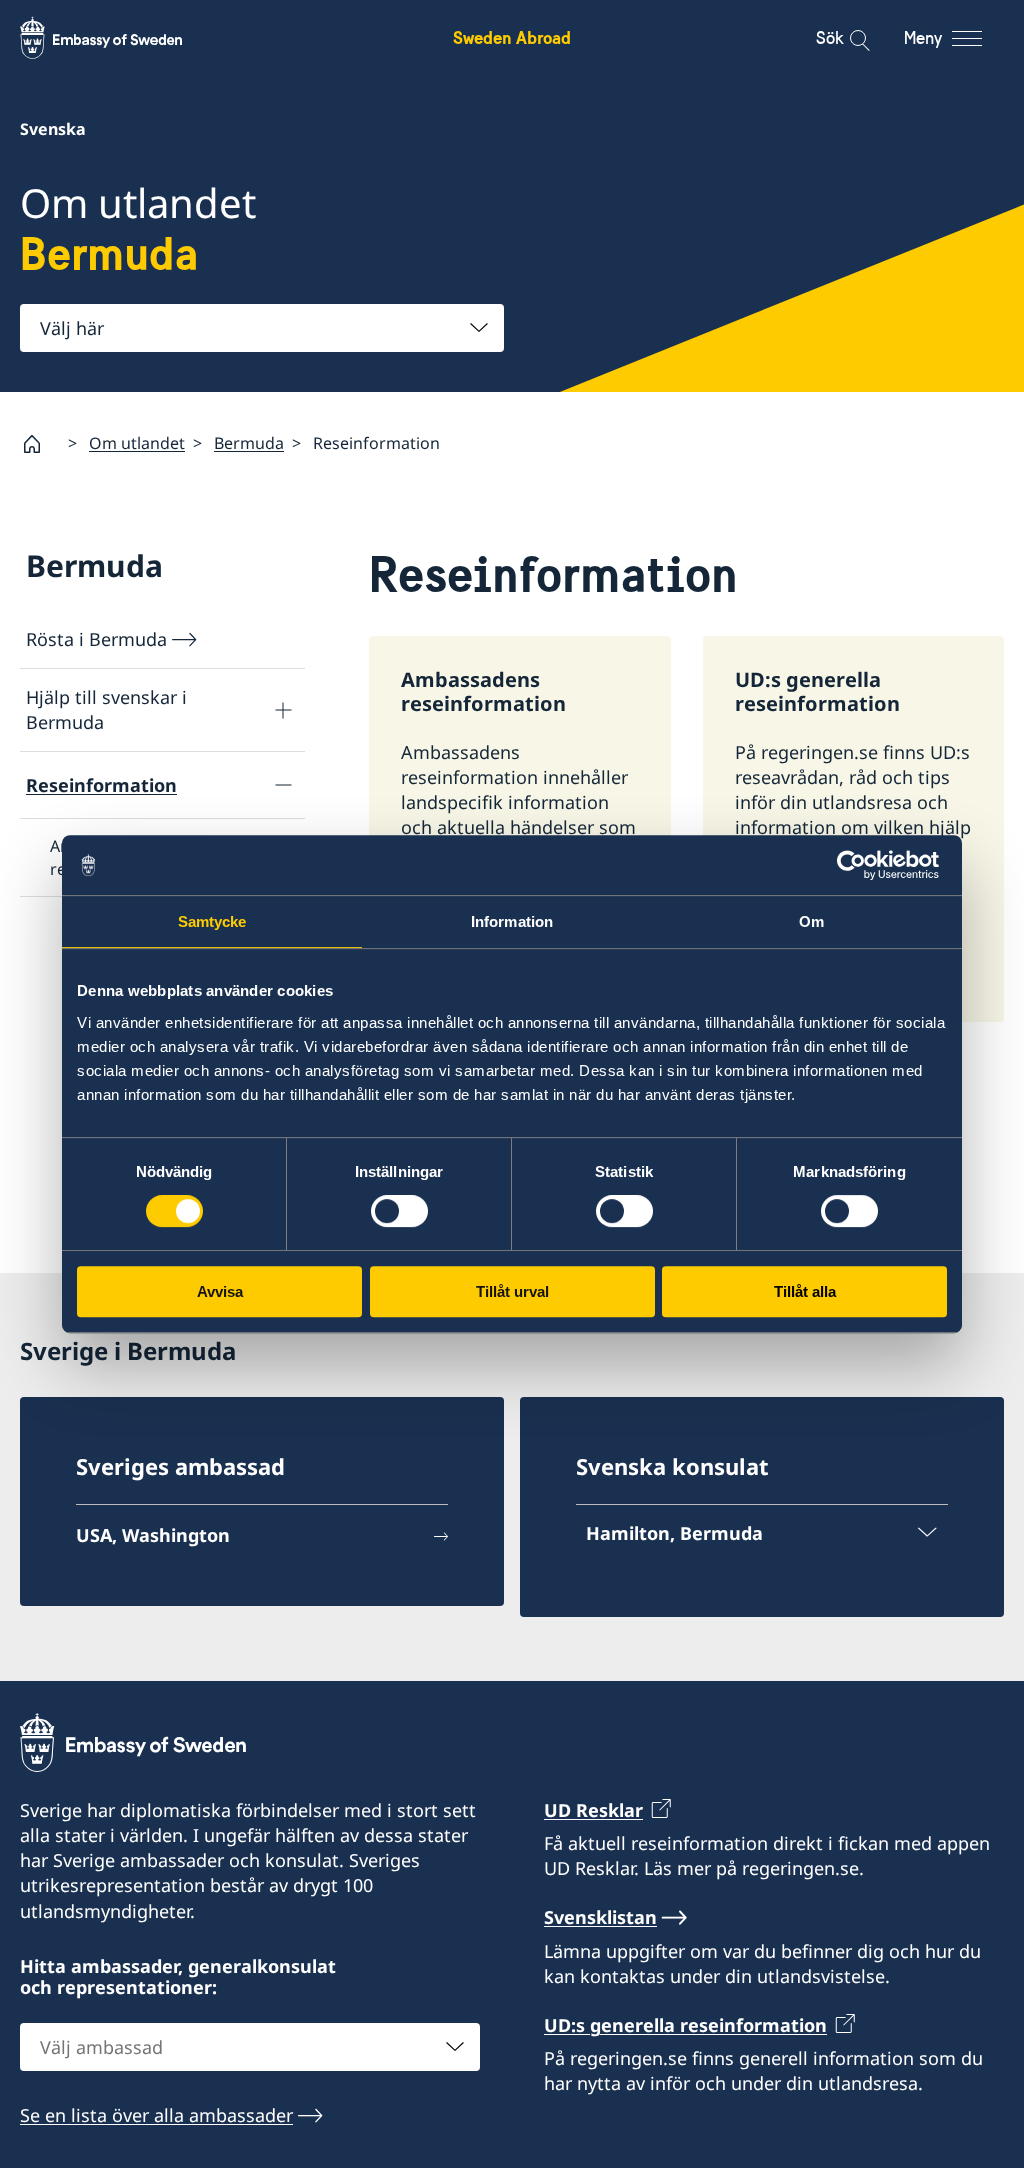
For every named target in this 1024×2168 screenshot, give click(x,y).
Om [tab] (811, 921)
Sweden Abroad (512, 37)
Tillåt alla (805, 1291)
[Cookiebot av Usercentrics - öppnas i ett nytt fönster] (859, 865)
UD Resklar (593, 1810)
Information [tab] (512, 921)
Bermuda (249, 443)
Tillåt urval (512, 1291)
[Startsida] (40, 444)
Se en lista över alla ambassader (156, 2115)
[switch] (399, 1211)
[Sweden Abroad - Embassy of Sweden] (120, 38)
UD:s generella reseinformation (685, 2025)
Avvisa (220, 1291)
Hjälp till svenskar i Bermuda (106, 709)
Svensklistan (600, 1917)
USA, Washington (153, 1535)
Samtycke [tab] (212, 921)
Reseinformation (101, 785)
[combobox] (262, 328)
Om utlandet (137, 443)
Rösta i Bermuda (96, 639)
